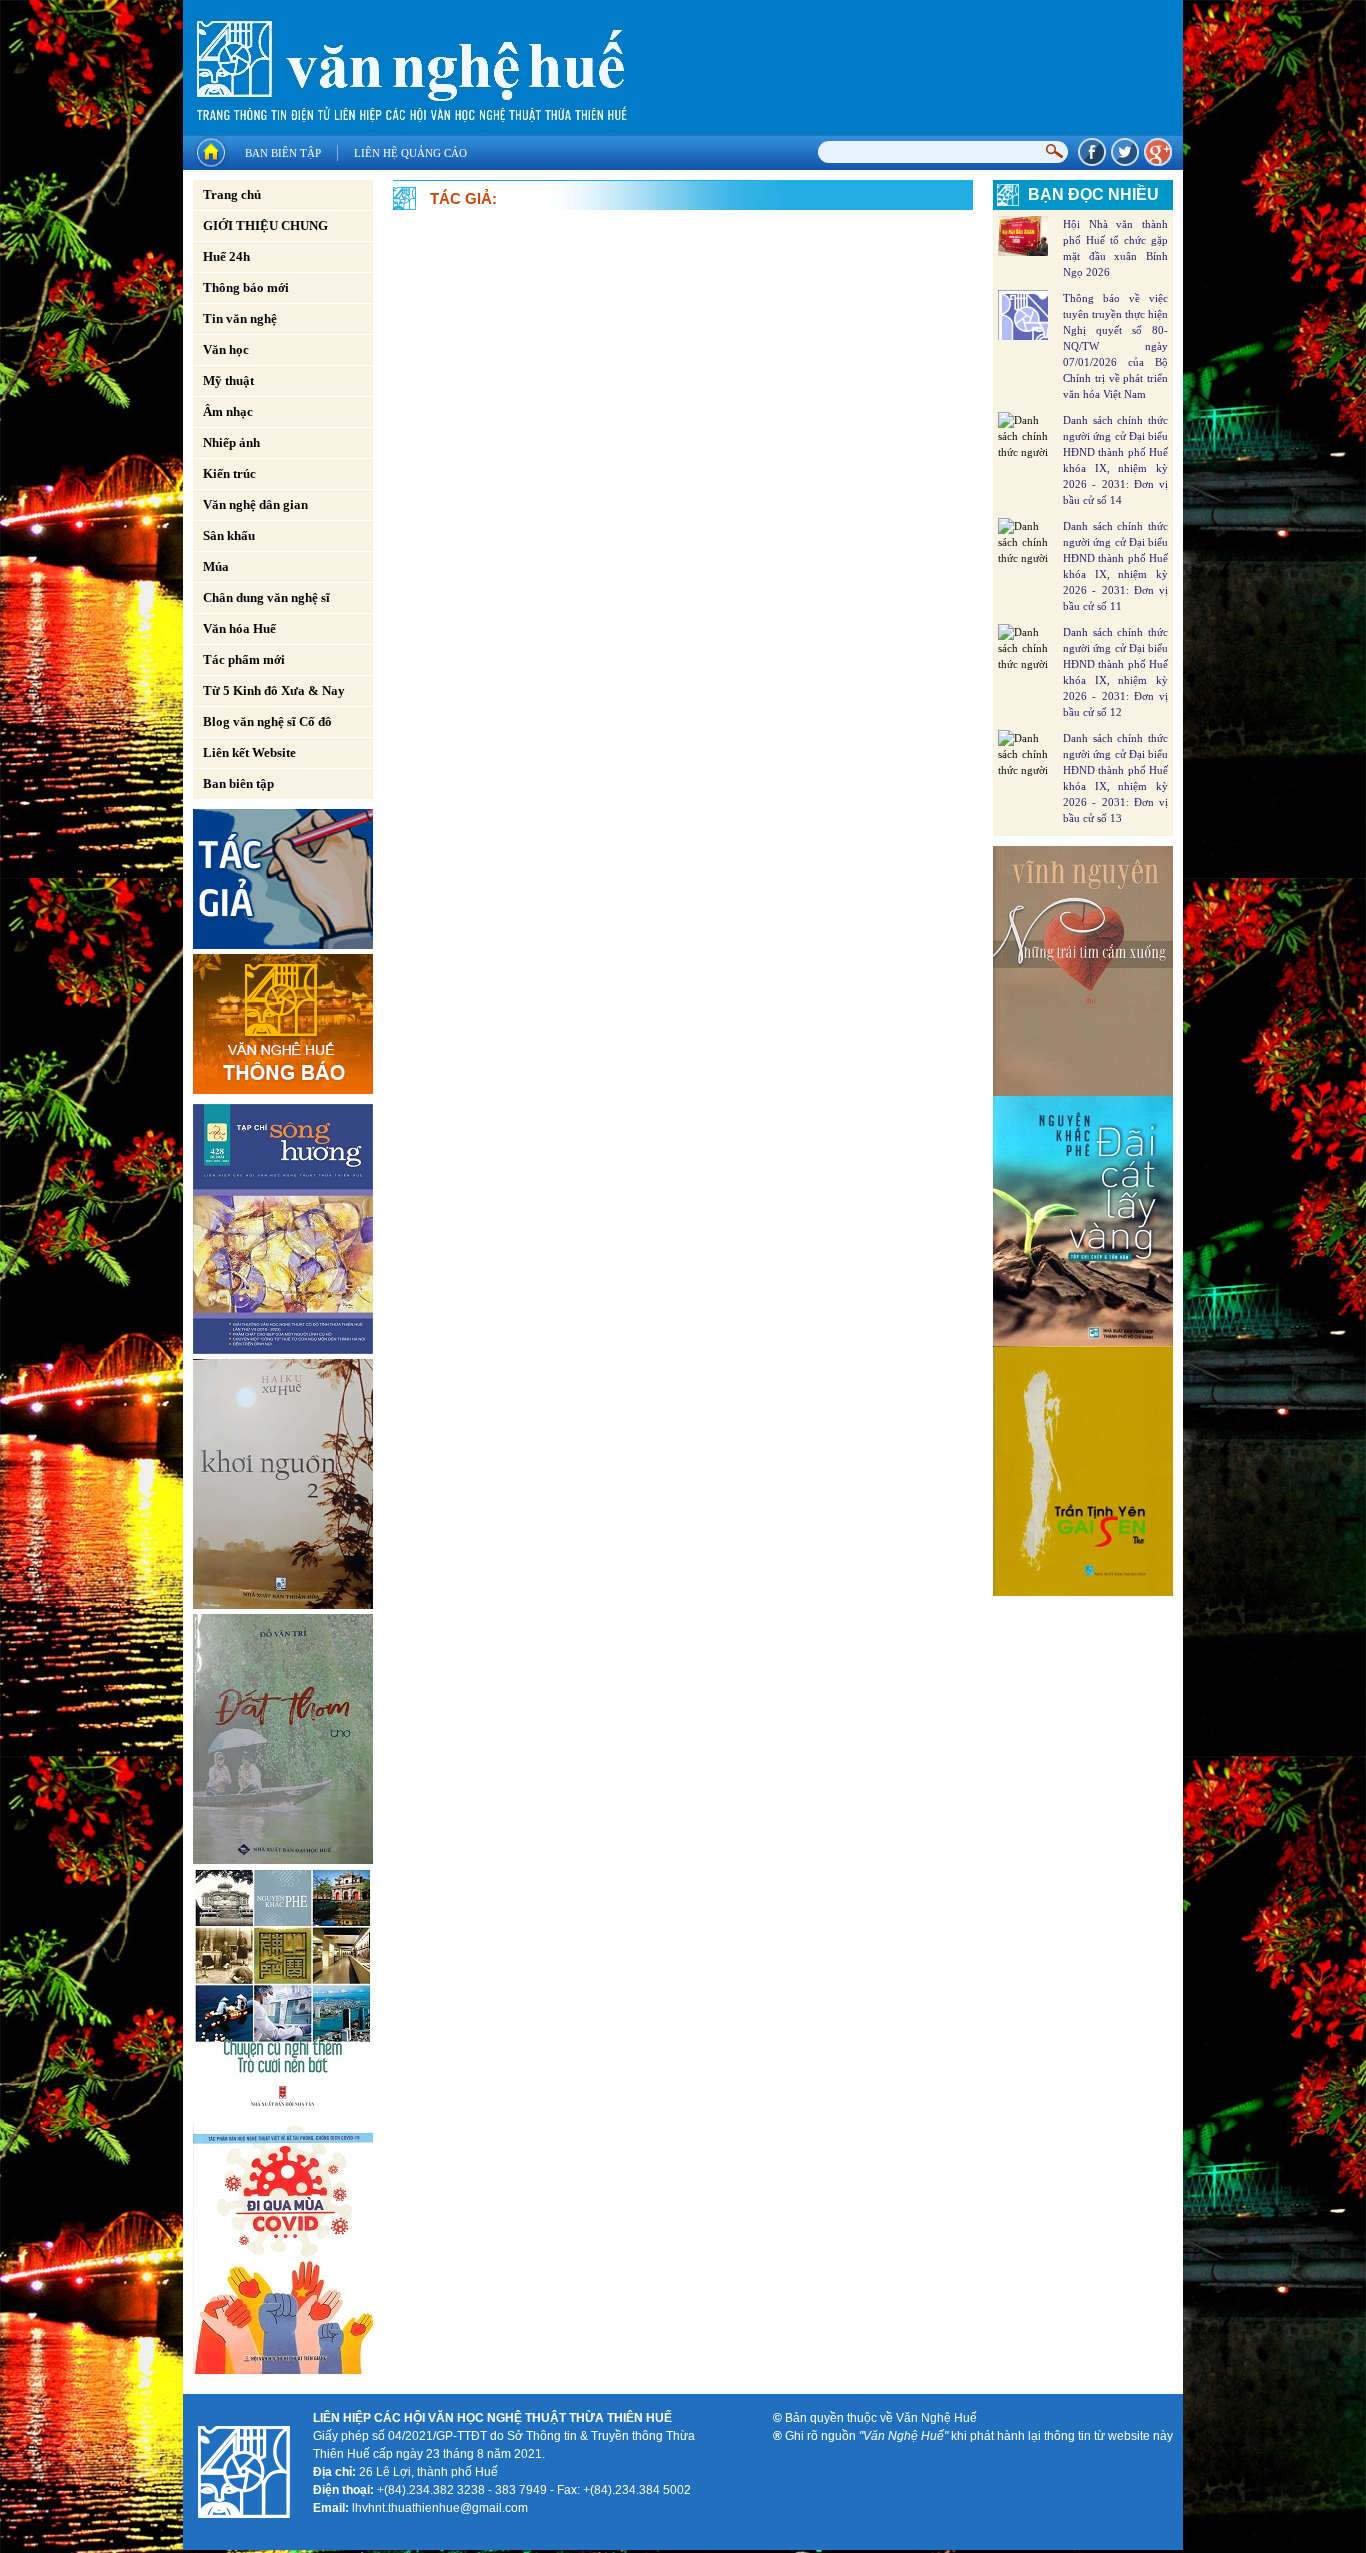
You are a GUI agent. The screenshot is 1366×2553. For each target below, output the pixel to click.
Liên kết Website (249, 752)
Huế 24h (226, 256)
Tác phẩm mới (244, 659)
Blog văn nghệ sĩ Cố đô (267, 721)
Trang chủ (232, 194)
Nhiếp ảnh (231, 442)
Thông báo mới (246, 287)
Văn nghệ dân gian (255, 504)
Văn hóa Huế (239, 628)
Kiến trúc (229, 473)
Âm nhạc (228, 411)
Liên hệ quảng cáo (410, 153)
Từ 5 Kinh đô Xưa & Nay (274, 690)
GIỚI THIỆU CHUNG (265, 225)
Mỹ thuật (228, 380)
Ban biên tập (283, 153)
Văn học (226, 349)
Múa (216, 566)
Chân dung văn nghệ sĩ (266, 597)
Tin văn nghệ (240, 318)
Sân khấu (229, 535)
